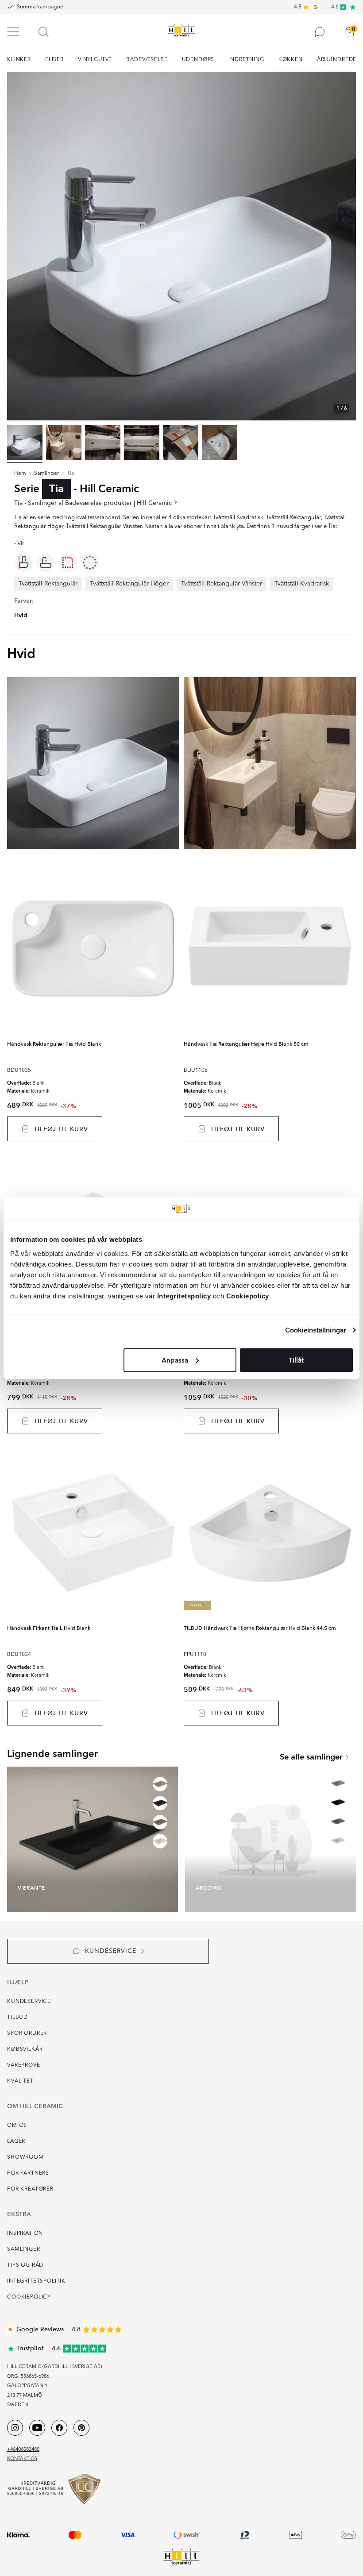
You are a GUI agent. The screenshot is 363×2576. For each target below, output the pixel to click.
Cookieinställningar (316, 1330)
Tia (70, 474)
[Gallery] (181, 246)
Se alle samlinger (311, 1757)
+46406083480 (23, 2450)
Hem (20, 474)
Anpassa (175, 1360)
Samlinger (46, 474)
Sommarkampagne (40, 7)
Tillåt (296, 1360)
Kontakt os (22, 2459)
